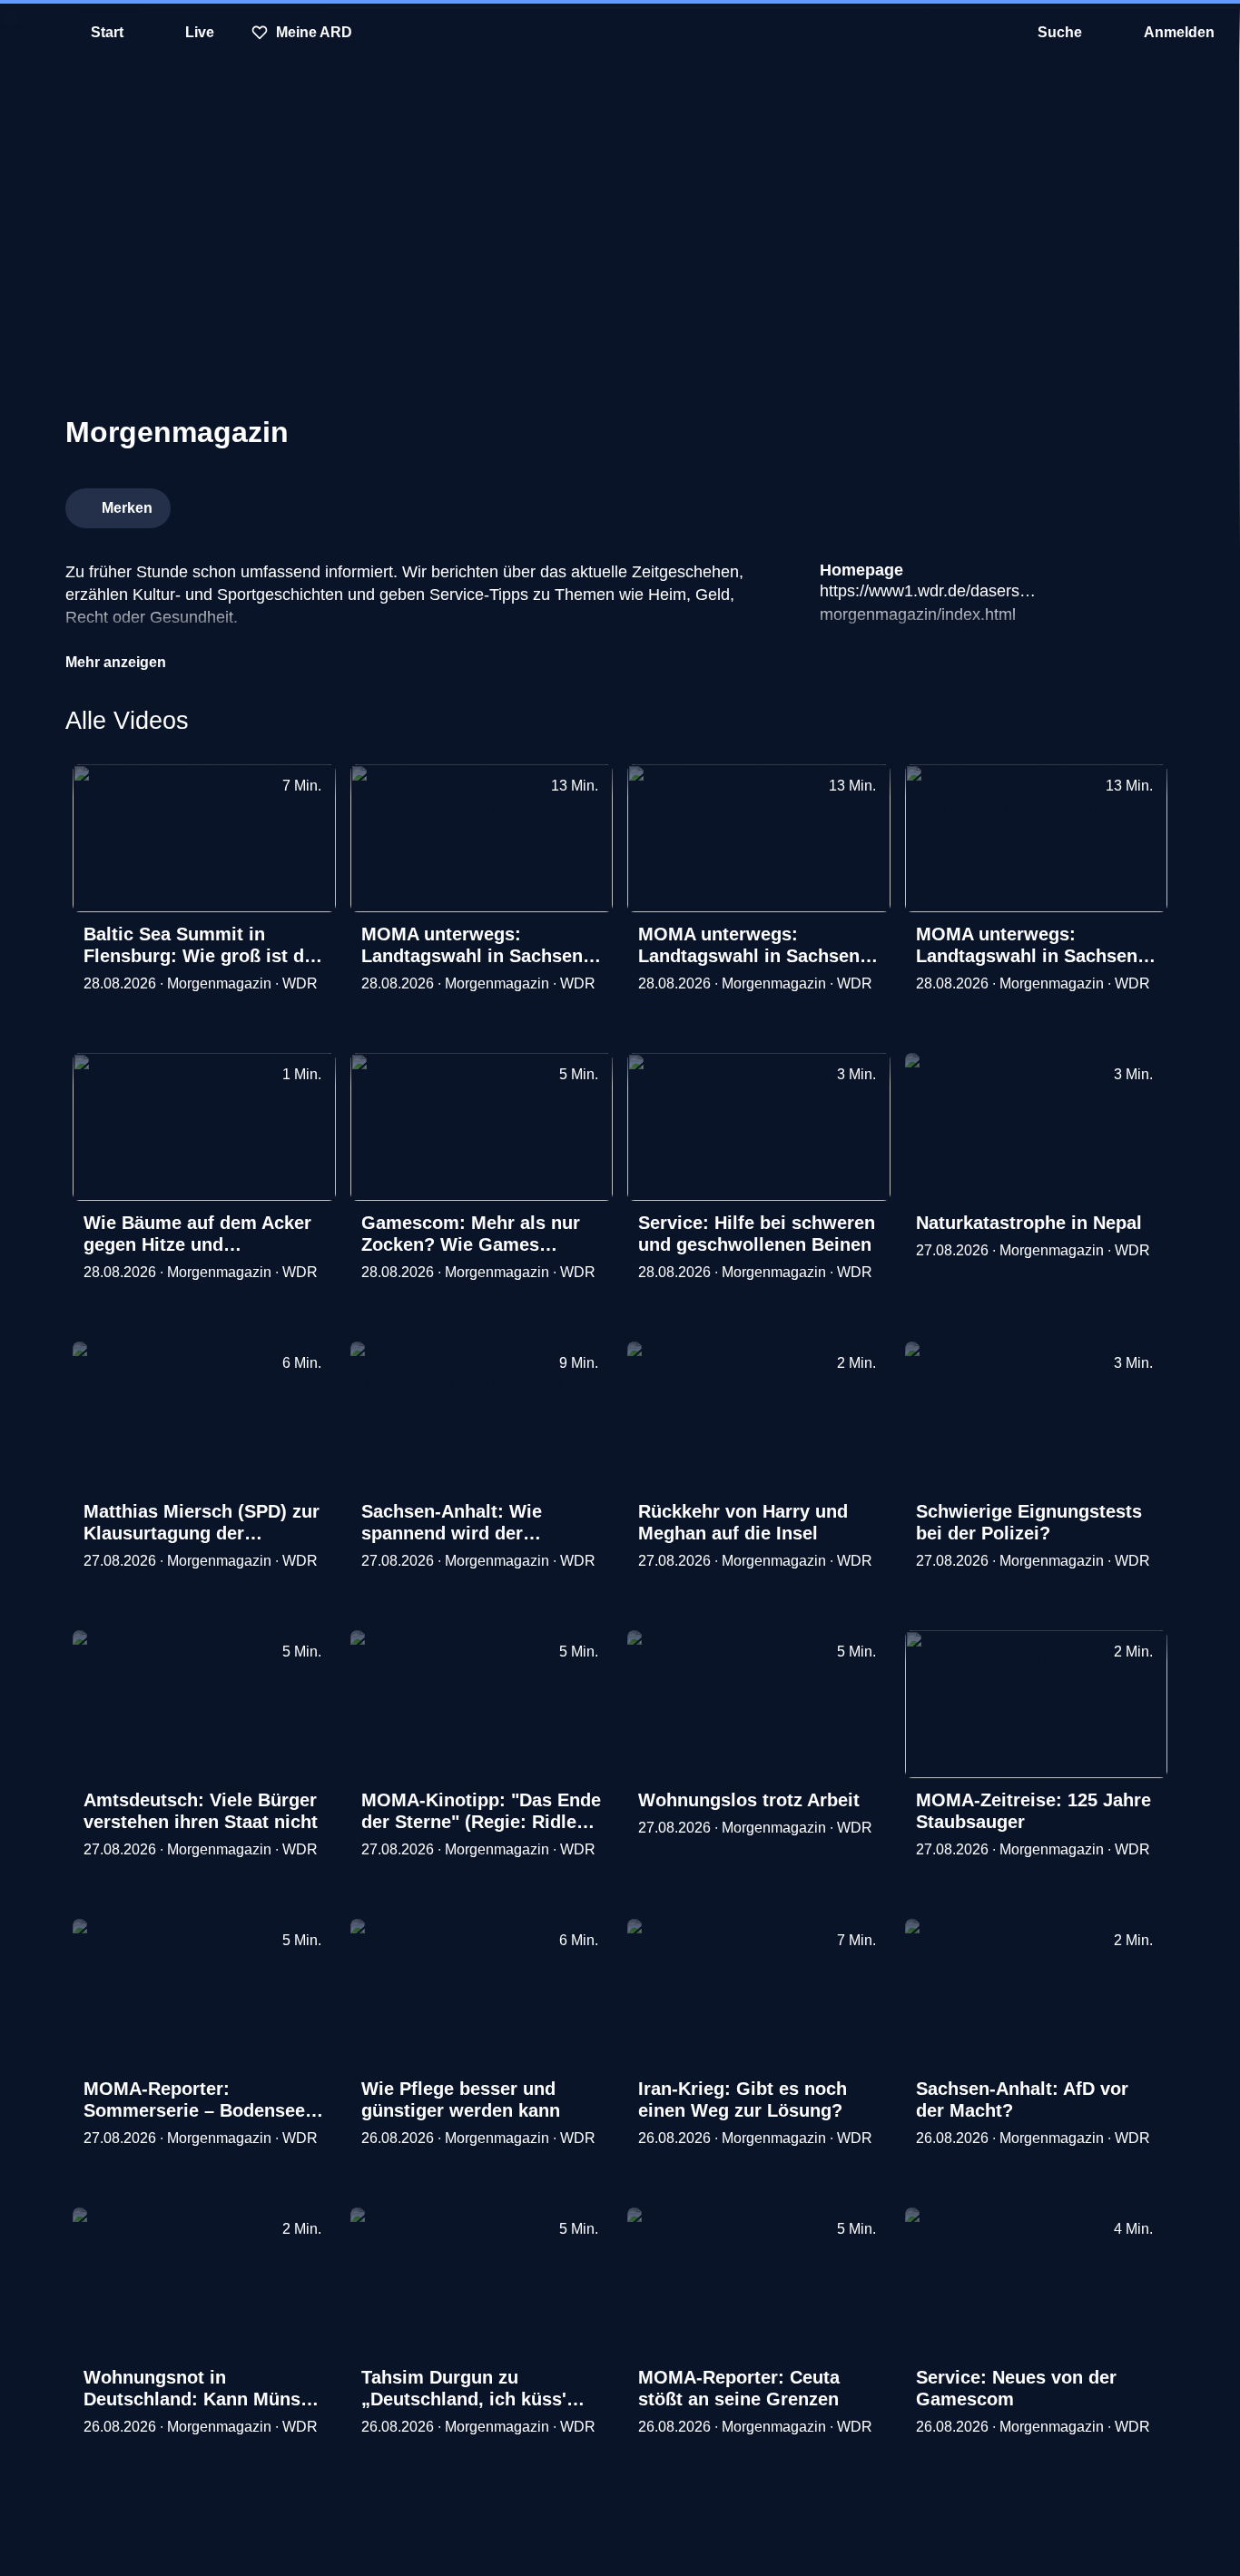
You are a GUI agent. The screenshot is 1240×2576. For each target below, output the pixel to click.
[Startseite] (620, 33)
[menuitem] (27, 33)
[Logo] (1038, 503)
